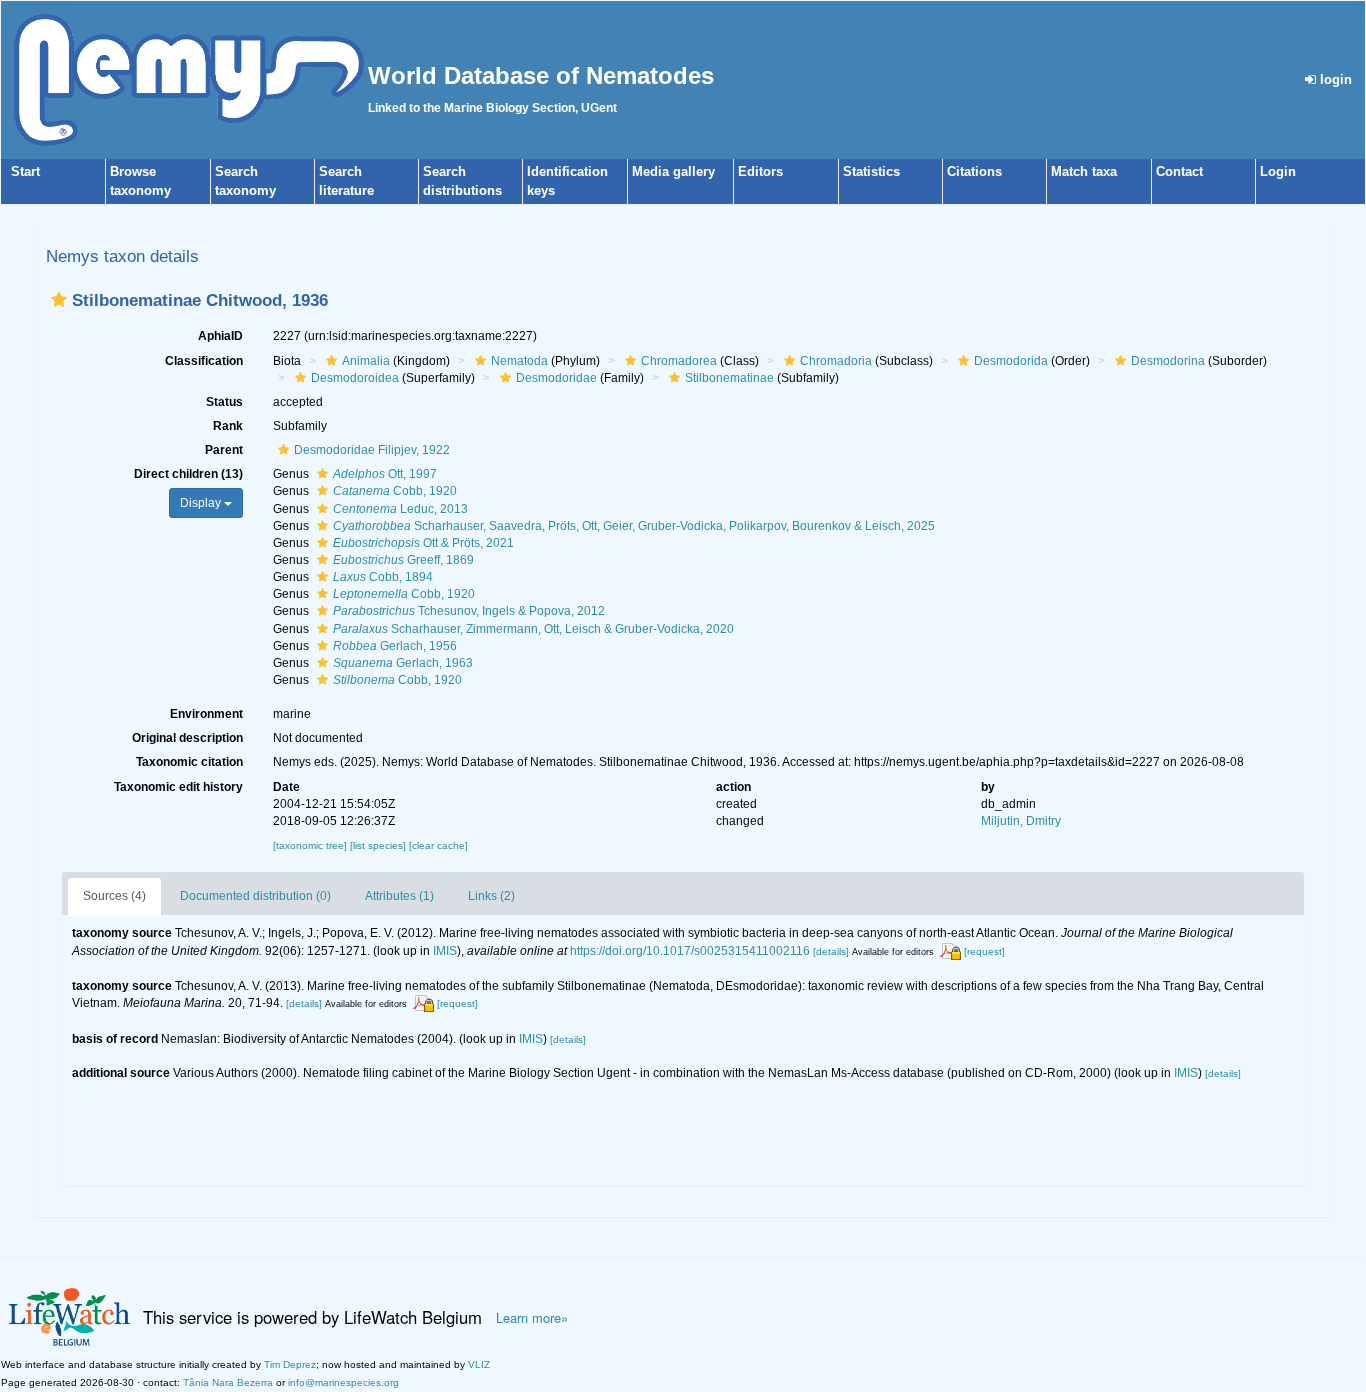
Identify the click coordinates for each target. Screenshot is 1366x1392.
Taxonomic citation (189, 762)
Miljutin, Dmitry (1021, 821)
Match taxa (1084, 171)
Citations (974, 171)
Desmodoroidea (355, 378)
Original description (187, 738)
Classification (204, 361)
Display (202, 503)
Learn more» (532, 1318)
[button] (59, 299)
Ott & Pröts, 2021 (423, 543)
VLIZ (479, 1364)
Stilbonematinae (729, 378)
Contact (1179, 171)
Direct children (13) (188, 474)
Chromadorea (679, 361)
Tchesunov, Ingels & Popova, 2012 (469, 611)
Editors (760, 171)
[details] (831, 951)
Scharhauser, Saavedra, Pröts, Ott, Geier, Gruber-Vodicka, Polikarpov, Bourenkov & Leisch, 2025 (634, 526)
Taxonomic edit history (178, 787)
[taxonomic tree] (311, 845)
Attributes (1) (399, 896)
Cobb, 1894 (383, 577)
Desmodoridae (556, 378)
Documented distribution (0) (255, 896)
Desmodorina (1168, 361)
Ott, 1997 (385, 474)
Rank (228, 426)
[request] (984, 951)
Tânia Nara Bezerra (228, 1382)
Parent (224, 450)
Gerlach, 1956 (395, 646)
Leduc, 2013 (400, 509)
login (1334, 79)
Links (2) (491, 896)
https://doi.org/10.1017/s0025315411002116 (690, 951)
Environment (206, 714)
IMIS (445, 951)
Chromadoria (836, 361)
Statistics (871, 171)
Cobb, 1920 (395, 491)
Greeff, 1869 (403, 560)
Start (25, 171)
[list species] (379, 845)
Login (1278, 171)
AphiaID (220, 336)
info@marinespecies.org (343, 1382)
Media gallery (673, 171)
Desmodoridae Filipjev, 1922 (372, 450)
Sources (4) (114, 896)
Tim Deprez (290, 1364)
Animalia (366, 361)
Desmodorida (1011, 361)
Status (224, 402)
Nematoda (519, 361)
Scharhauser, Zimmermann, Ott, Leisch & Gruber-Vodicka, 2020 (533, 629)
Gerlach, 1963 (403, 663)
